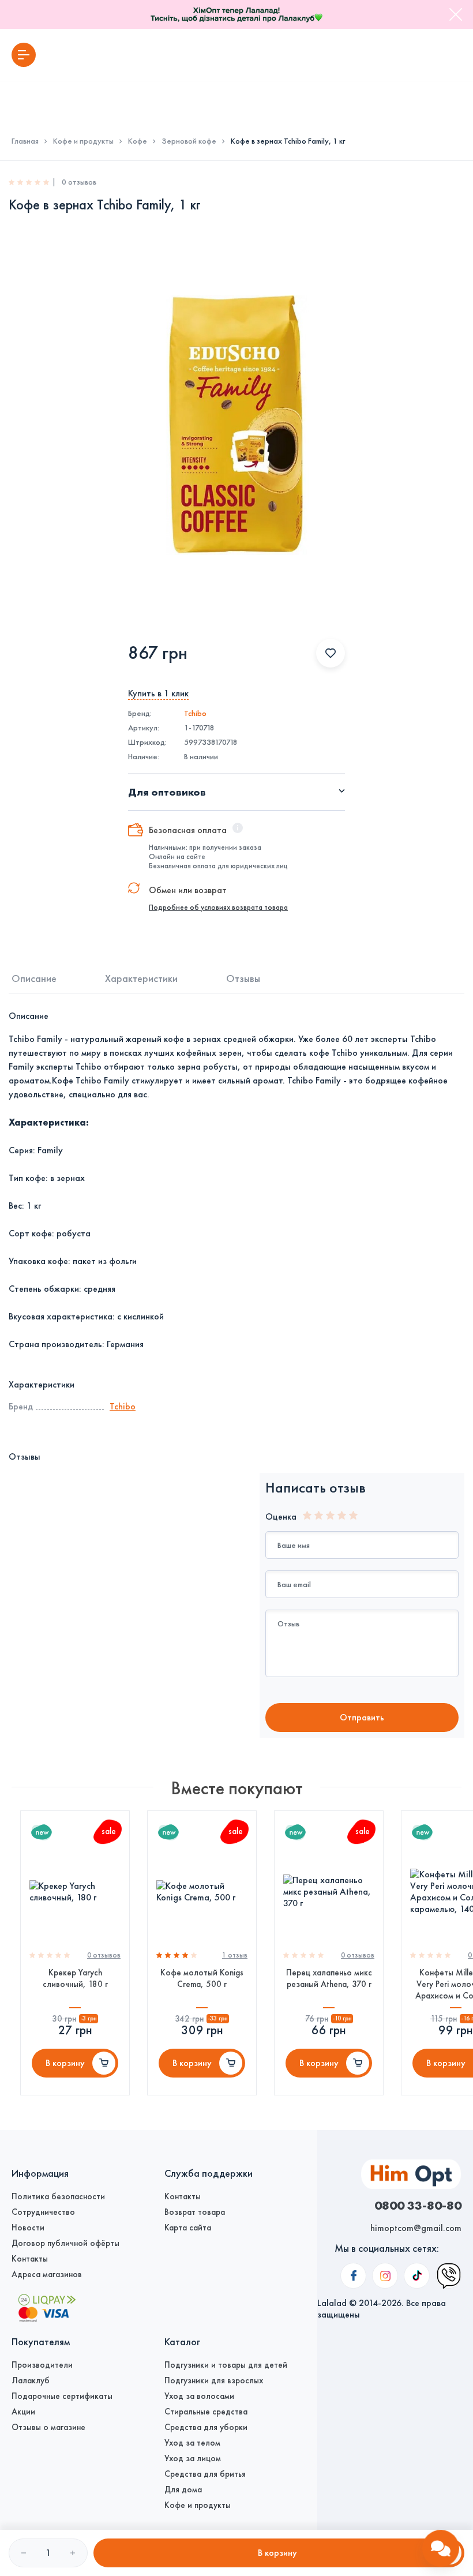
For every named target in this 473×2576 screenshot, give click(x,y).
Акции (23, 2412)
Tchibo (195, 713)
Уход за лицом (193, 2458)
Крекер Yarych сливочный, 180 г (75, 1978)
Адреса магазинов (47, 2274)
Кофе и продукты (83, 141)
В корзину (65, 2063)
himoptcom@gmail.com (416, 2228)
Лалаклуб (31, 2380)
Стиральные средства (206, 2412)
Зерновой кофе (189, 141)
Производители (42, 2365)
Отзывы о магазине (48, 2427)
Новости (28, 2228)
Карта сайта (188, 2228)
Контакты (30, 2259)
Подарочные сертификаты (62, 2396)
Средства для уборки (206, 2427)
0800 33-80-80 (418, 2205)
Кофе (138, 141)
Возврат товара (195, 2212)
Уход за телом (192, 2443)
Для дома (183, 2489)
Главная (25, 141)
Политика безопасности (58, 2196)
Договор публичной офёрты (65, 2243)
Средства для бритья (205, 2474)
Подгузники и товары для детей (226, 2365)
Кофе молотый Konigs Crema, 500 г (202, 1978)
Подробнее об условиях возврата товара (218, 908)
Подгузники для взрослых (214, 2380)
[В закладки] (331, 653)
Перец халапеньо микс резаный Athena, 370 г (329, 1978)
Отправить (362, 1717)
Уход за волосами (199, 2396)
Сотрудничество (43, 2212)
